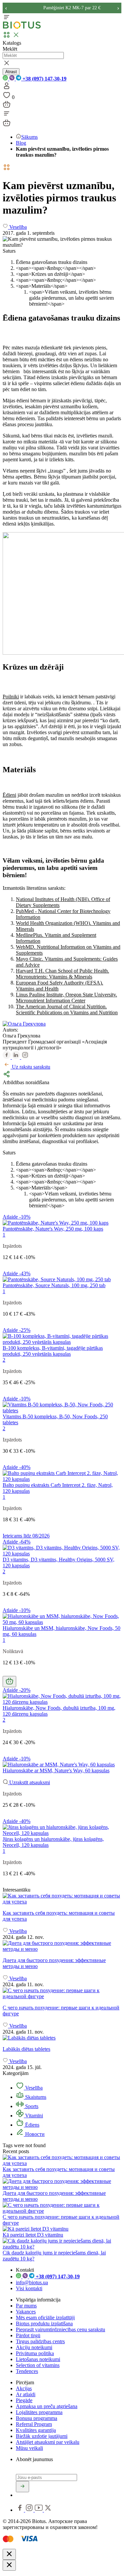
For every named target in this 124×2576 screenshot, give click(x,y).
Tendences (27, 2371)
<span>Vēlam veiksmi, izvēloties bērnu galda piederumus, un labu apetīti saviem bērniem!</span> (71, 298)
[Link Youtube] (39, 2510)
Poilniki (11, 697)
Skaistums (35, 2097)
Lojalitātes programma (39, 2412)
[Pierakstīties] (22, 2487)
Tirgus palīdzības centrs (40, 2341)
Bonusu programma (37, 2418)
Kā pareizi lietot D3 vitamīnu (33, 2235)
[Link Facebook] (21, 2510)
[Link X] (48, 2510)
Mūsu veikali (29, 2448)
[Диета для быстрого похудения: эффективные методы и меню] (62, 1946)
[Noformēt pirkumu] (7, 106)
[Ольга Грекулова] (24, 1024)
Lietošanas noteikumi (38, 2359)
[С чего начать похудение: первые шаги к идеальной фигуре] (62, 1994)
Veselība (33, 2088)
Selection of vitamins (38, 2365)
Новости (34, 2134)
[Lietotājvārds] (7, 88)
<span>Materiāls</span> (42, 286)
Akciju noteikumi (34, 2347)
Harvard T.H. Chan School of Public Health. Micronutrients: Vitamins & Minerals (62, 974)
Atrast (11, 72)
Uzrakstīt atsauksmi (29, 1782)
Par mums (26, 2306)
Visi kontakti (29, 2288)
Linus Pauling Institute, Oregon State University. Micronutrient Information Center (66, 998)
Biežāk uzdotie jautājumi (42, 2436)
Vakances (26, 2312)
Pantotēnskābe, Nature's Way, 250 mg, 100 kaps (53, 1229)
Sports (31, 2106)
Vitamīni (33, 2116)
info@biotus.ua (32, 2282)
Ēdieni (9, 795)
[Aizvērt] (9, 2554)
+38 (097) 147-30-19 (44, 79)
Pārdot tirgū (28, 2335)
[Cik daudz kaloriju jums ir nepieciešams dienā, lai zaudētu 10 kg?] (62, 2247)
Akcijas (24, 2388)
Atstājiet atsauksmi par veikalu (48, 2442)
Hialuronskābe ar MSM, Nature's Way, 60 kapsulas (56, 1770)
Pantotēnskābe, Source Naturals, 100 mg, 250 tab (54, 1285)
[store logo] (22, 27)
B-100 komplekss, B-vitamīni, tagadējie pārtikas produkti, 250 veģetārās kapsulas (53, 1351)
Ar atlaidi (26, 2394)
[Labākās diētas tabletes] (62, 2038)
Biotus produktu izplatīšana (44, 2323)
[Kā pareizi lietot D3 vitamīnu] (36, 2229)
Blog (21, 143)
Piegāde (24, 2400)
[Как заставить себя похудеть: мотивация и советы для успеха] (62, 1899)
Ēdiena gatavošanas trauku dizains (52, 262)
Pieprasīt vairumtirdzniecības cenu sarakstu (61, 2329)
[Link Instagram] (30, 2510)
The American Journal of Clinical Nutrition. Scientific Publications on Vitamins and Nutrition (67, 1010)
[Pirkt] (9, 1682)
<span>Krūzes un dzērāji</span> (50, 274)
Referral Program (34, 2424)
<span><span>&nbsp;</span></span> (56, 268)
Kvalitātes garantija (36, 2430)
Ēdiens (32, 2125)
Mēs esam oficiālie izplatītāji (45, 2318)
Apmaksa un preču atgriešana (47, 2406)
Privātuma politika (35, 2353)
